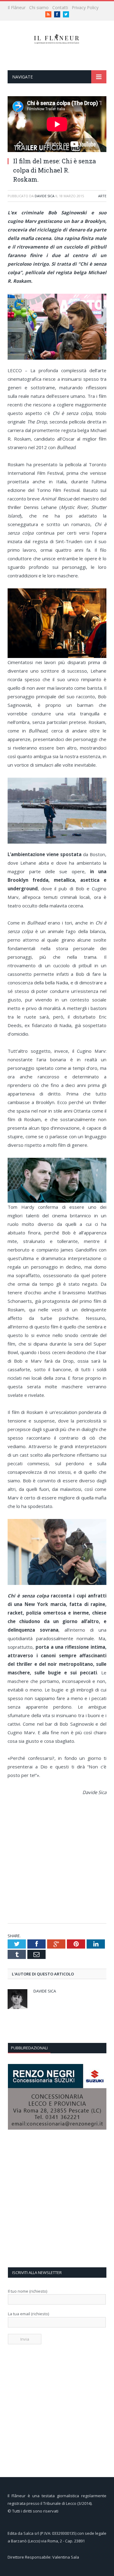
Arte (102, 196)
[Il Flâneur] (57, 38)
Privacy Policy (85, 7)
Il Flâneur (17, 7)
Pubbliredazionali (29, 2048)
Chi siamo (39, 7)
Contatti (60, 7)
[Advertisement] (57, 1860)
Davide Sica (45, 196)
